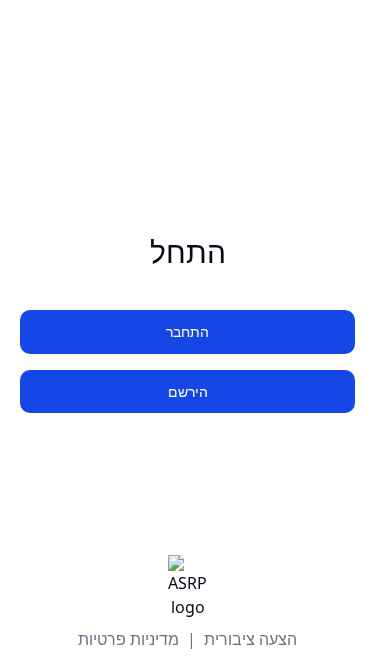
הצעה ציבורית (250, 639)
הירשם (188, 391)
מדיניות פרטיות (128, 639)
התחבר (187, 331)
